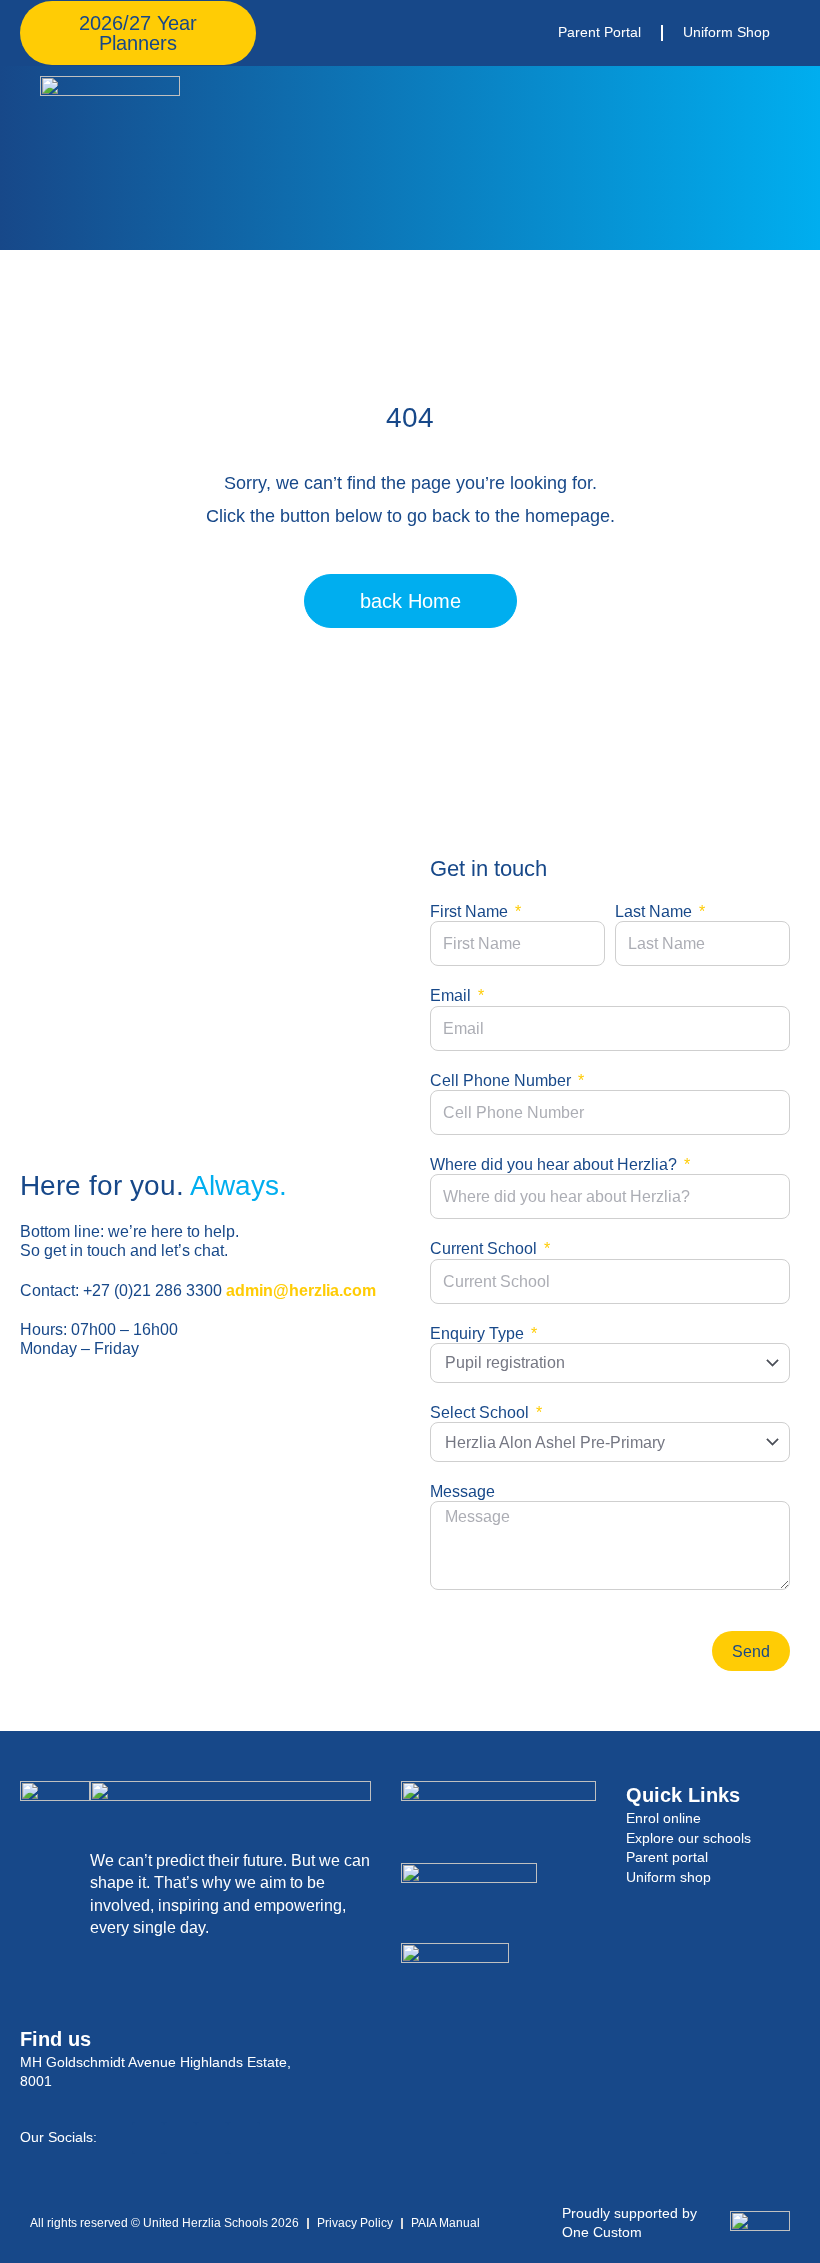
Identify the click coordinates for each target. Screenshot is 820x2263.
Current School (485, 1248)
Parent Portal (599, 32)
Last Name (655, 911)
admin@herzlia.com (301, 1290)
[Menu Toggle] (782, 158)
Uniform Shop (726, 32)
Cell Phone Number (502, 1080)
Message (462, 1491)
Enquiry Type (479, 1333)
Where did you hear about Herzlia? (555, 1164)
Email (452, 995)
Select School (481, 1412)
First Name (471, 911)
